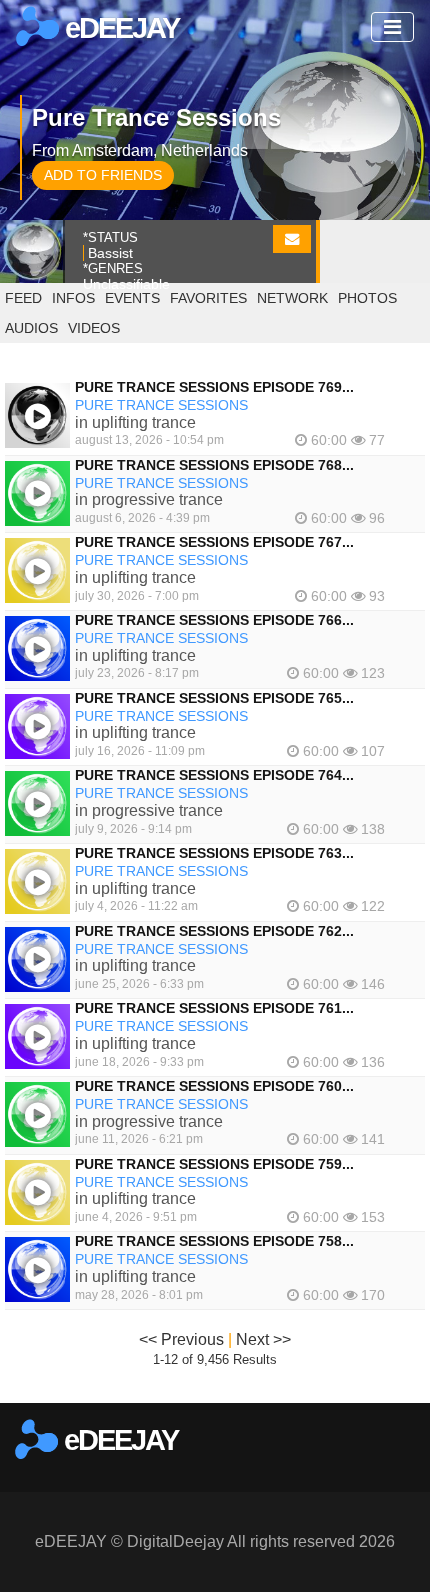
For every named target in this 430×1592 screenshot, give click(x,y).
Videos (94, 328)
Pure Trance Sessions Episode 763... (214, 853)
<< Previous (181, 1339)
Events (132, 298)
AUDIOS (31, 328)
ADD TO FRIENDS (103, 175)
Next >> (263, 1339)
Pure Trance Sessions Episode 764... (214, 775)
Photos (367, 298)
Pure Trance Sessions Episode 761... (214, 1008)
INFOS (73, 298)
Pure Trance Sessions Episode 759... (214, 1164)
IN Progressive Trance (149, 499)
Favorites (208, 298)
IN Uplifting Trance (135, 422)
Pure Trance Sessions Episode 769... (214, 387)
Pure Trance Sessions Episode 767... (214, 542)
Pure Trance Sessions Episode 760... (214, 1086)
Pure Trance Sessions (161, 405)
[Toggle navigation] (392, 27)
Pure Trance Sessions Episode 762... (214, 931)
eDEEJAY (119, 28)
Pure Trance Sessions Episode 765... (214, 698)
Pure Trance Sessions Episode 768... (214, 465)
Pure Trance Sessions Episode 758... (214, 1241)
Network (292, 298)
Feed (23, 298)
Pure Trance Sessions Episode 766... (214, 620)
